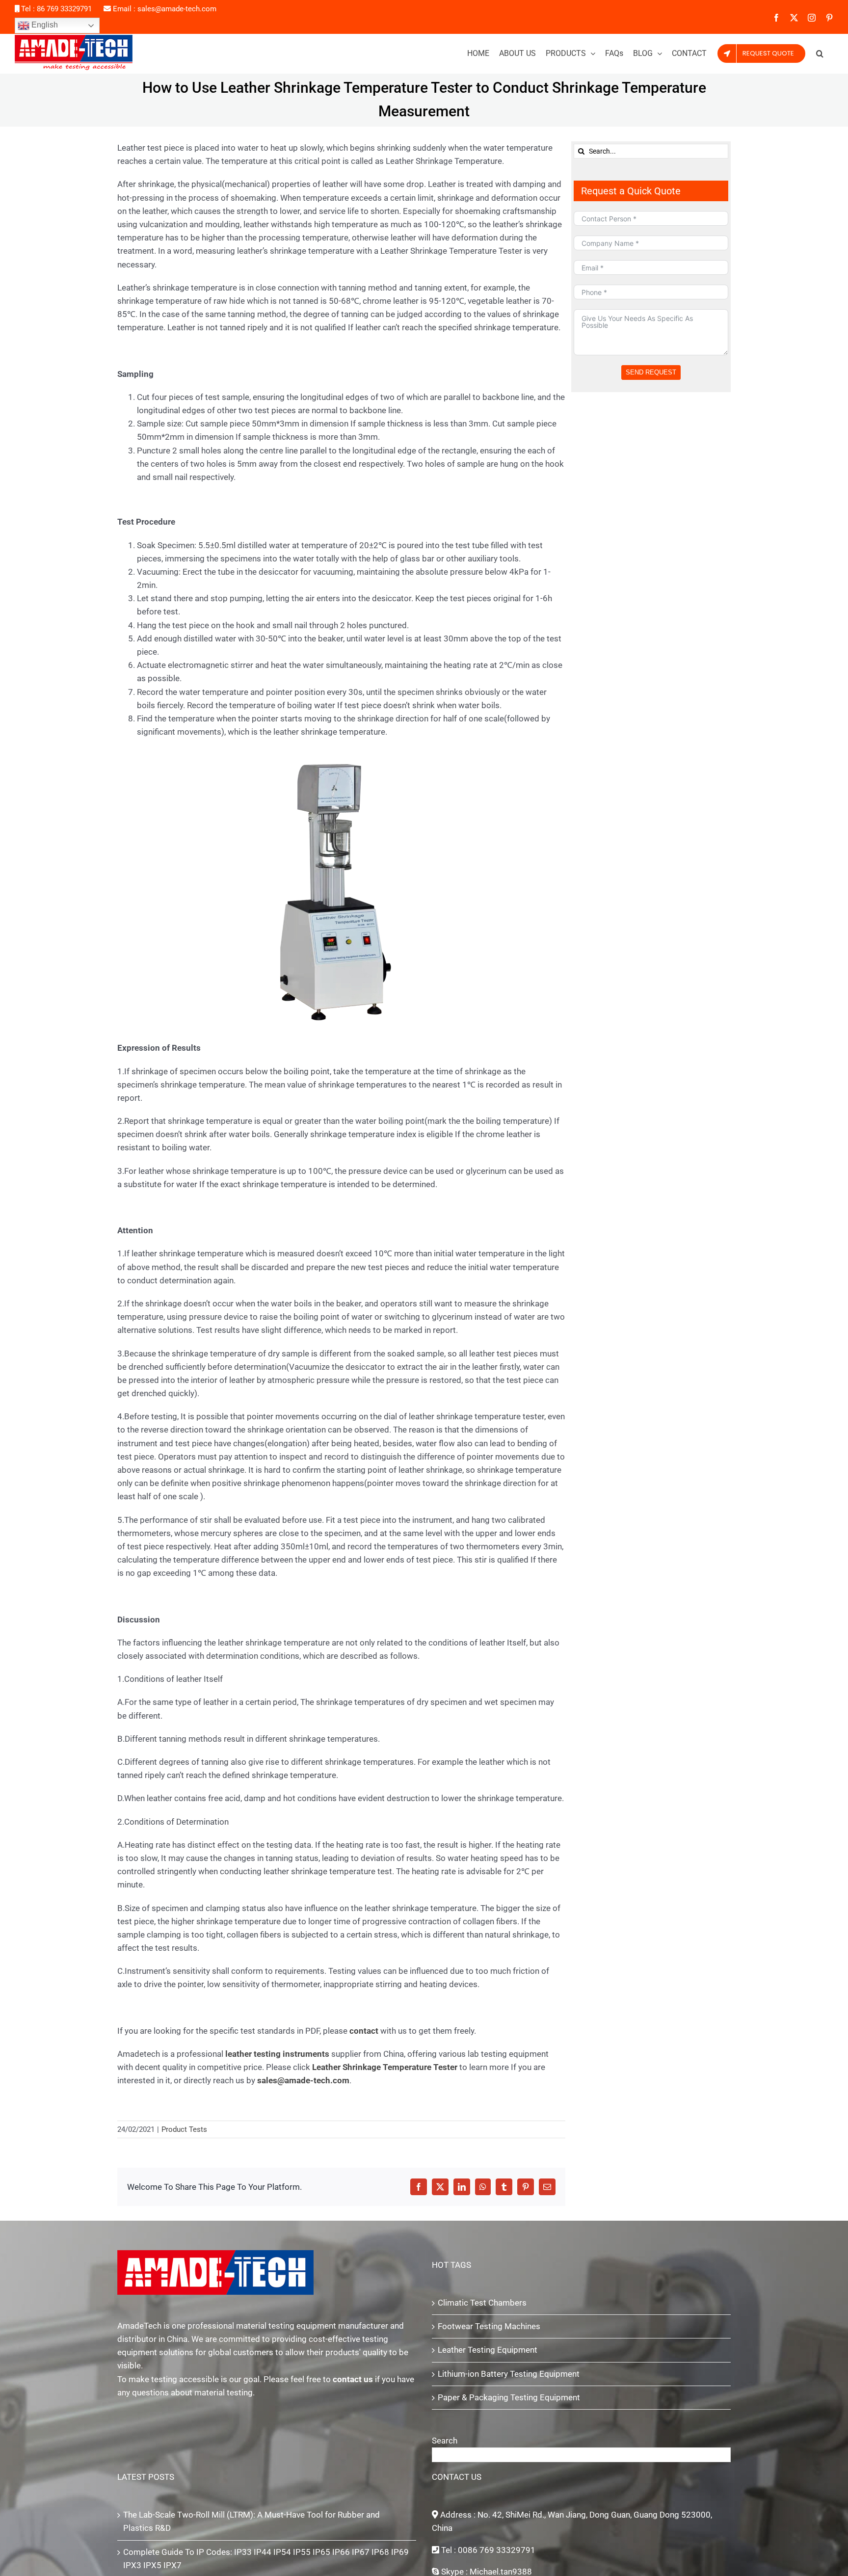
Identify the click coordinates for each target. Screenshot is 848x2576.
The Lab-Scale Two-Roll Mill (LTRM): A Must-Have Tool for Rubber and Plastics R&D (252, 2521)
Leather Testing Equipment (488, 2350)
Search (445, 2441)
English (44, 25)
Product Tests (184, 2129)
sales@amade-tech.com (177, 9)
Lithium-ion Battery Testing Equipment (509, 2374)
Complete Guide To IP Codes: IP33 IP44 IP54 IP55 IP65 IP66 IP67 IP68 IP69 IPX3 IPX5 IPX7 (266, 2559)
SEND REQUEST (651, 372)
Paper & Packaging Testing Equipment (509, 2397)
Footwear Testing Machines (489, 2326)
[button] (820, 53)
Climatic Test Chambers (482, 2303)
